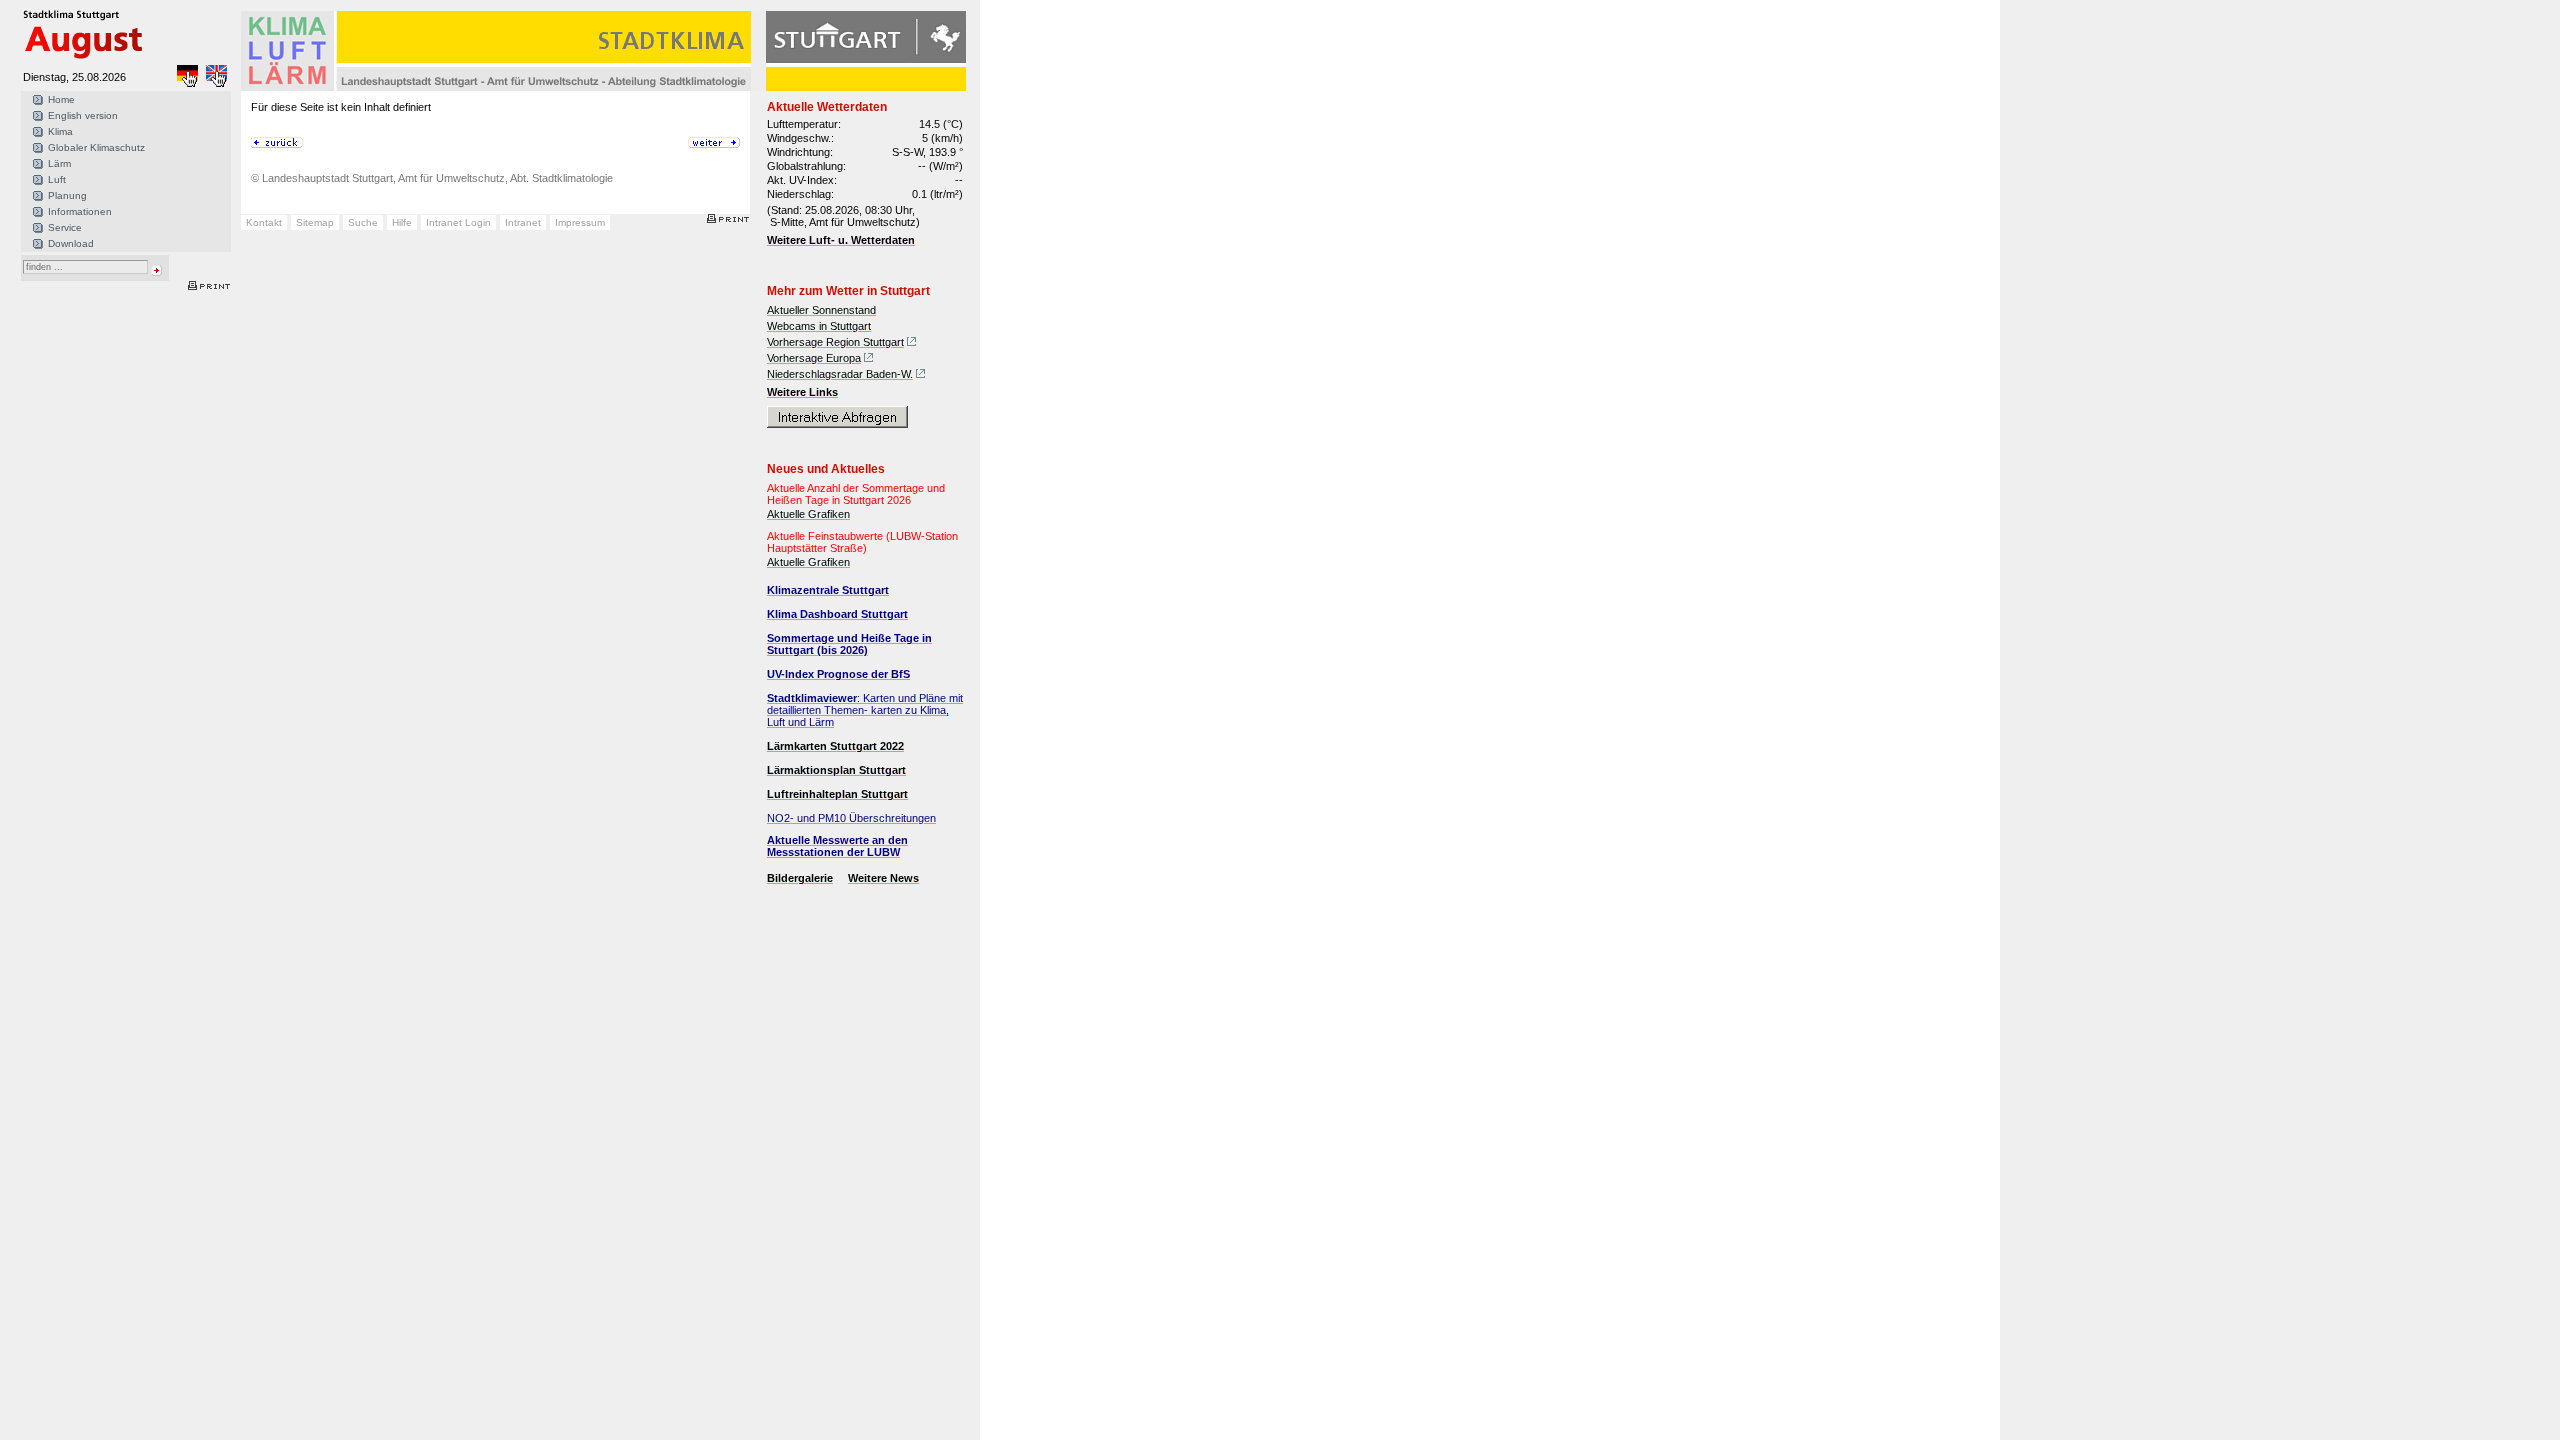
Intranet (523, 222)
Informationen (80, 211)
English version (83, 115)
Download (71, 243)
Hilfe (402, 222)
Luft (57, 179)
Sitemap (315, 222)
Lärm (59, 163)
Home (61, 99)
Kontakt (264, 222)
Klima (60, 131)
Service (65, 227)
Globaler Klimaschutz (96, 147)
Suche (363, 222)
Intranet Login (458, 222)
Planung (67, 195)
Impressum (580, 222)
